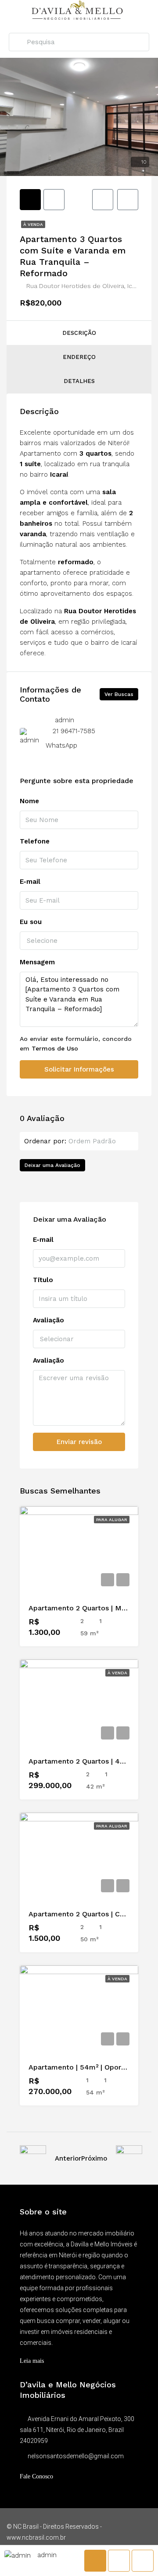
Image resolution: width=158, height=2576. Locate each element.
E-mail (30, 882)
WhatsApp (61, 745)
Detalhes (79, 381)
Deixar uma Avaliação (52, 1165)
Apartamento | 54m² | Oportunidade (90, 2067)
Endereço (79, 357)
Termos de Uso (55, 1048)
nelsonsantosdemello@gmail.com (76, 2456)
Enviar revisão (79, 1442)
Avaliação (48, 1320)
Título (43, 1280)
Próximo (94, 2158)
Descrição (79, 333)
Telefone (35, 841)
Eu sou (31, 922)
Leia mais (32, 2361)
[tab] (30, 200)
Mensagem (37, 962)
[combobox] (79, 941)
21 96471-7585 (74, 731)
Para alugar (112, 1520)
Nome (29, 801)
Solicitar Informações (79, 1069)
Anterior (68, 2158)
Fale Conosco (36, 2476)
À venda (33, 224)
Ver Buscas (119, 694)
